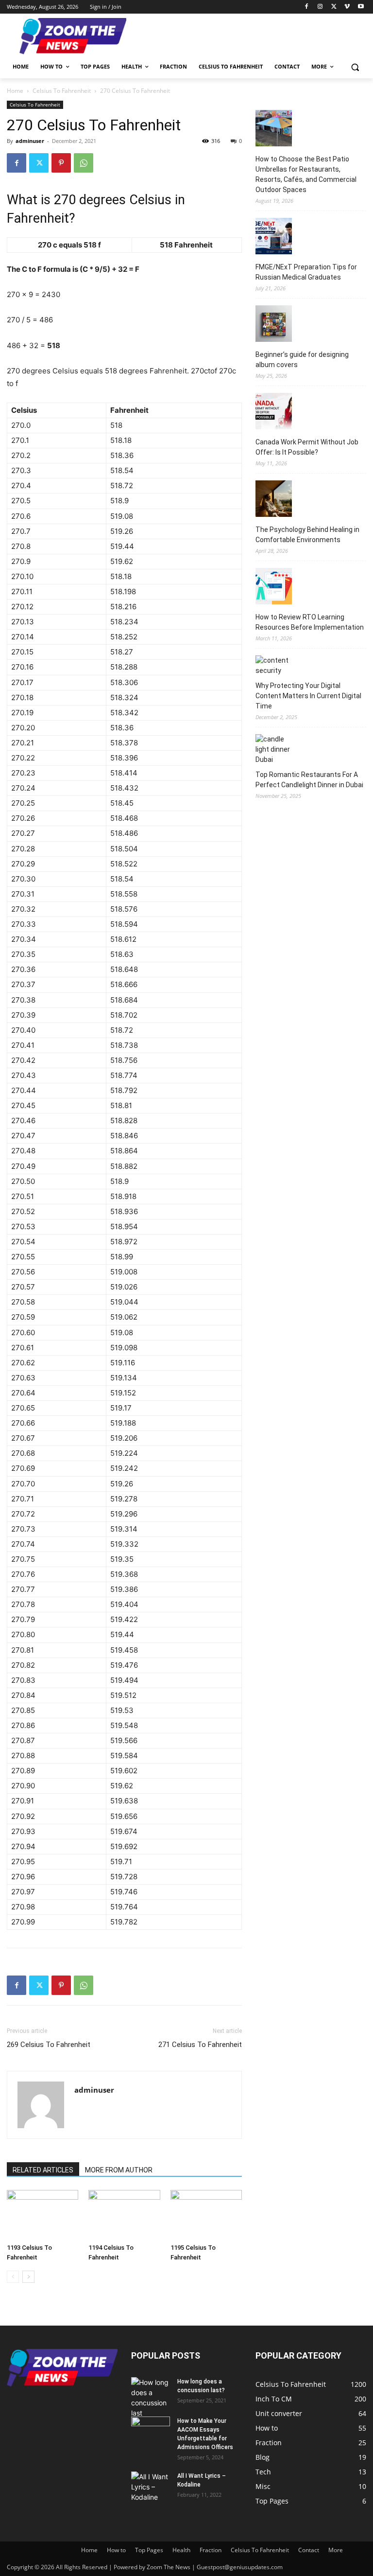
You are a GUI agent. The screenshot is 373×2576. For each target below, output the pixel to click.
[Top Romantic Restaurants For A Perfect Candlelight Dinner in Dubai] (274, 750)
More (336, 2550)
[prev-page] (13, 2277)
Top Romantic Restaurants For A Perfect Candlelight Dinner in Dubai (309, 780)
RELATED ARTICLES (43, 2170)
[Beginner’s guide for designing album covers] (274, 325)
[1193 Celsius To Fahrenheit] (42, 2214)
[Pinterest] (61, 163)
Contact (309, 2550)
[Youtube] (361, 7)
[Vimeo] (347, 7)
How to (116, 2550)
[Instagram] (320, 7)
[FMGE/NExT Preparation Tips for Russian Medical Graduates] (274, 238)
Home (15, 91)
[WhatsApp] (84, 163)
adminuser (30, 141)
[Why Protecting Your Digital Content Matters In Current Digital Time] (274, 666)
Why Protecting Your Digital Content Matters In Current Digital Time (308, 696)
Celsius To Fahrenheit (62, 91)
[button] (355, 67)
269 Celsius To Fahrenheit (49, 2045)
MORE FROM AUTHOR (119, 2170)
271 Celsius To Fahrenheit (200, 2045)
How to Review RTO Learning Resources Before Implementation (310, 622)
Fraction (211, 2550)
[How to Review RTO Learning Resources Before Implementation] (274, 588)
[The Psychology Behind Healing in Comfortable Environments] (274, 500)
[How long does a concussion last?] (151, 2398)
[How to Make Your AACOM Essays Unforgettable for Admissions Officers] (151, 2430)
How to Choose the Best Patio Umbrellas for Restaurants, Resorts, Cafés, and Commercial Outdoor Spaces (306, 174)
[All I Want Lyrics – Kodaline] (151, 2487)
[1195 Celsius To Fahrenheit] (206, 2214)
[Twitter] (334, 7)
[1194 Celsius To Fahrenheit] (124, 2214)
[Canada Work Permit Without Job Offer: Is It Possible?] (274, 413)
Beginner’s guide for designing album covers (302, 360)
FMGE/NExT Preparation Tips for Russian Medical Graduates (306, 272)
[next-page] (28, 2277)
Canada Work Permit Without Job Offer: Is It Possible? (307, 447)
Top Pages (149, 2550)
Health (181, 2550)
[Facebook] (307, 7)
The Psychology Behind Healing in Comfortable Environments (307, 535)
